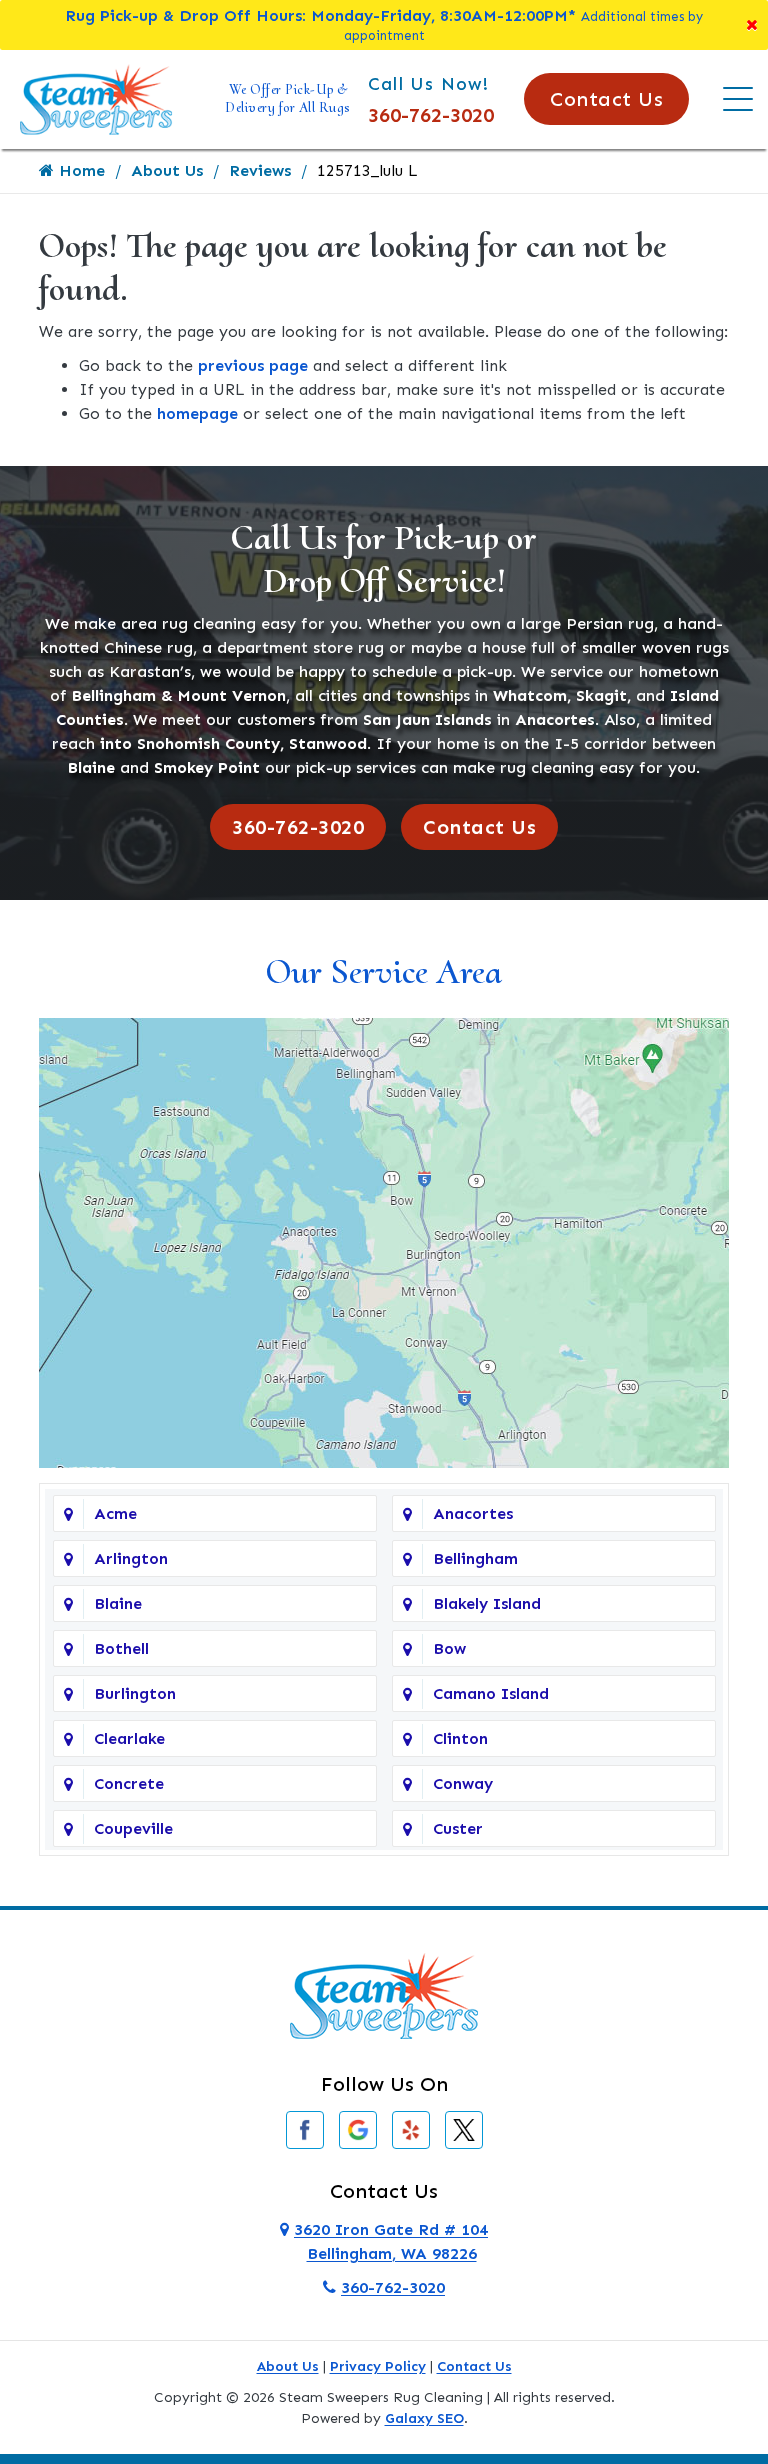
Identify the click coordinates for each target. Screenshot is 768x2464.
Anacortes (473, 1513)
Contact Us (606, 99)
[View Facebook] (305, 2128)
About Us (167, 170)
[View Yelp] (411, 2128)
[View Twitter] (464, 2128)
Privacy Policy (378, 2366)
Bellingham (475, 1558)
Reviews (260, 170)
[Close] (752, 25)
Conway (463, 1783)
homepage (197, 413)
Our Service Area (384, 971)
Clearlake (129, 1738)
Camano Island (491, 1693)
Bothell (121, 1648)
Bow (449, 1648)
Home (79, 170)
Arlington (131, 1558)
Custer (458, 1828)
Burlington (135, 1693)
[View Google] (358, 2128)
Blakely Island (487, 1603)
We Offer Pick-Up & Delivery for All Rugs (288, 98)
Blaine (118, 1603)
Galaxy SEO (424, 2418)
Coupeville (133, 1828)
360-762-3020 (431, 115)
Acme (115, 1513)
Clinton (460, 1738)
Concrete (129, 1783)
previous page (253, 365)
